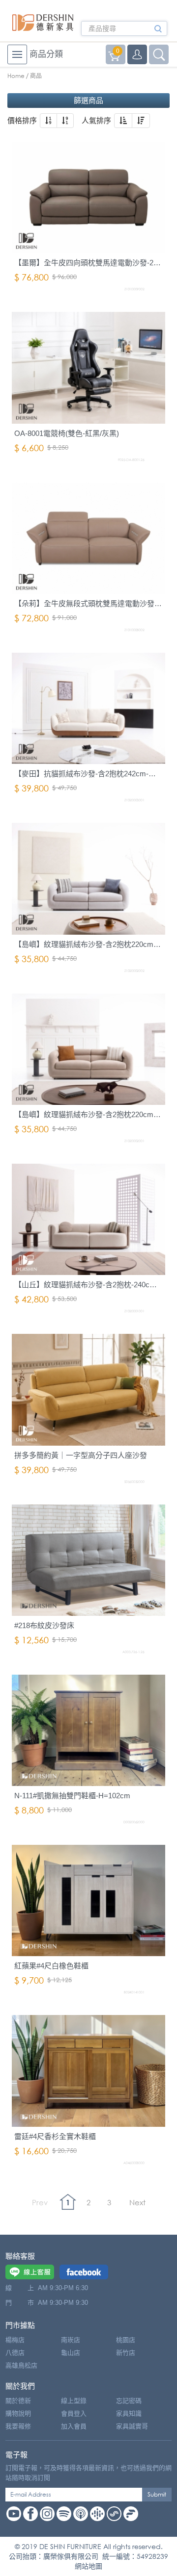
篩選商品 (88, 100)
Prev (40, 2202)
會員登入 (74, 2413)
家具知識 (129, 2413)
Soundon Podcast (114, 2514)
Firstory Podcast (131, 2514)
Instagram (47, 2514)
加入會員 (74, 2426)
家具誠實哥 (132, 2426)
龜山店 (71, 2353)
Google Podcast (97, 2514)
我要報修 (18, 2426)
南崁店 (71, 2340)
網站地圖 (88, 2566)
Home (16, 76)
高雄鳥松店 (21, 2365)
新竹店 (126, 2353)
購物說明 (18, 2413)
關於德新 (18, 2401)
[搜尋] (158, 32)
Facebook (30, 2514)
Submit (157, 2494)
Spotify (64, 2514)
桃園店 (126, 2340)
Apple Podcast (81, 2514)
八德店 (15, 2353)
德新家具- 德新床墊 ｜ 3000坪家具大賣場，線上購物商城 (43, 23)
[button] (48, 121)
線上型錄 (74, 2401)
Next (137, 2202)
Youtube (14, 2514)
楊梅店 (15, 2340)
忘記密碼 (129, 2401)
